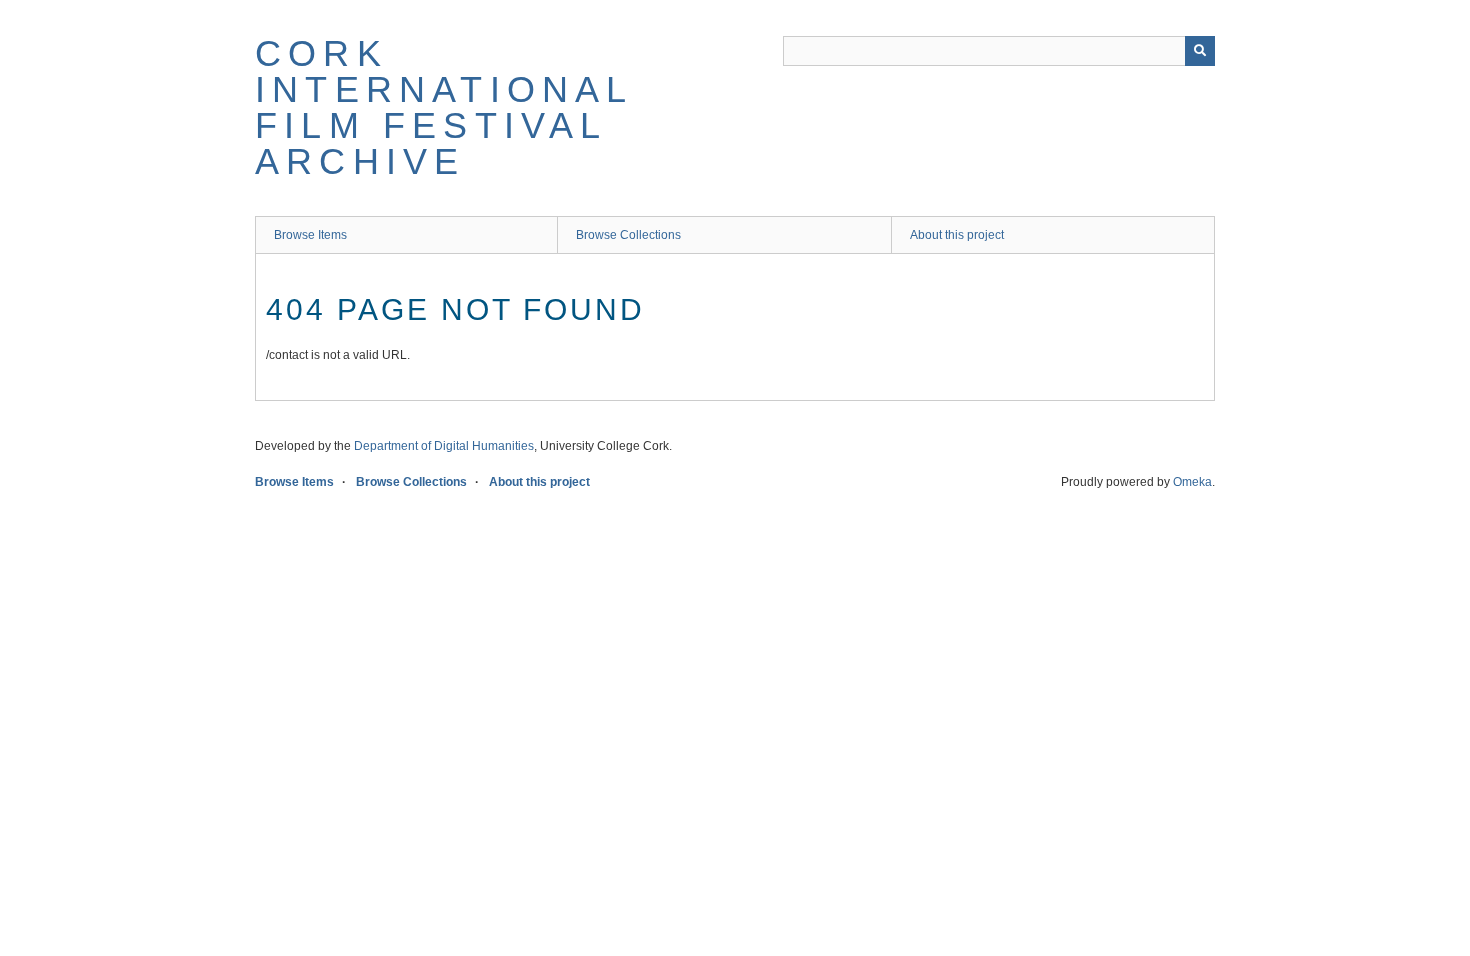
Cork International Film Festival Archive (444, 107)
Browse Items (310, 235)
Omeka (1192, 482)
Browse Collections (628, 235)
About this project (957, 235)
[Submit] (1200, 51)
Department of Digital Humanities (444, 446)
